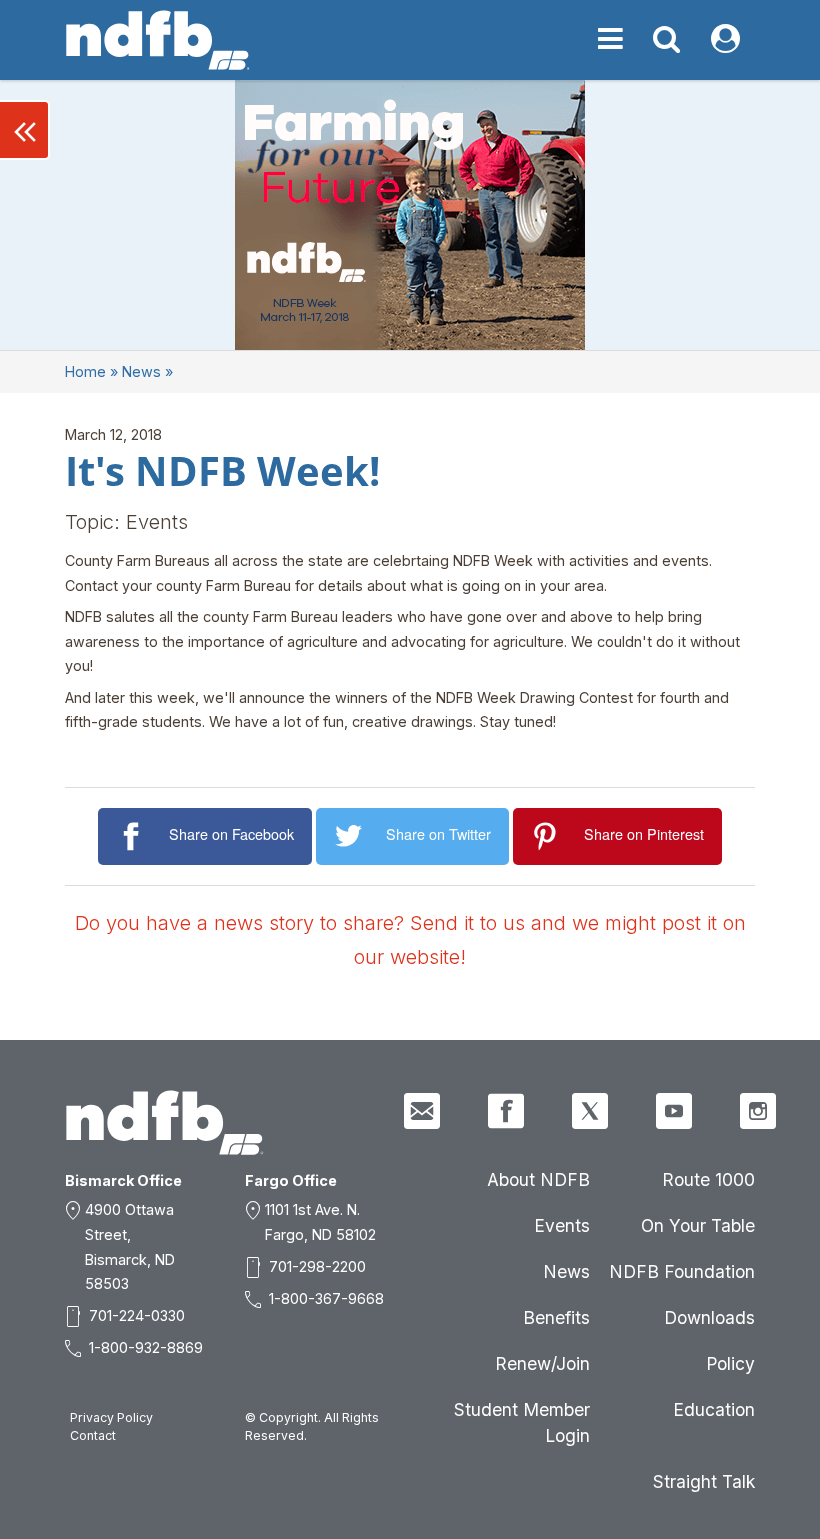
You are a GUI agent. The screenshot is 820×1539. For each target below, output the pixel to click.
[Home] (158, 40)
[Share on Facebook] (133, 836)
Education (714, 1409)
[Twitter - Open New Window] (590, 1111)
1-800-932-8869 (146, 1347)
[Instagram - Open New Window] (758, 1111)
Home (85, 371)
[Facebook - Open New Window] (506, 1111)
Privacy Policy (111, 1417)
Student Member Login (522, 1422)
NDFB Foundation (682, 1271)
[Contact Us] (422, 1111)
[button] (25, 130)
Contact (93, 1435)
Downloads (709, 1317)
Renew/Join (542, 1363)
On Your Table (698, 1225)
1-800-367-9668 (326, 1298)
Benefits (556, 1317)
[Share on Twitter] (351, 836)
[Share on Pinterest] (548, 836)
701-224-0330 (137, 1315)
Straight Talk (704, 1481)
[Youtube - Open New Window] (674, 1111)
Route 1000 (708, 1179)
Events (562, 1225)
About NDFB (538, 1179)
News (141, 371)
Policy (730, 1363)
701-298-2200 (317, 1266)
